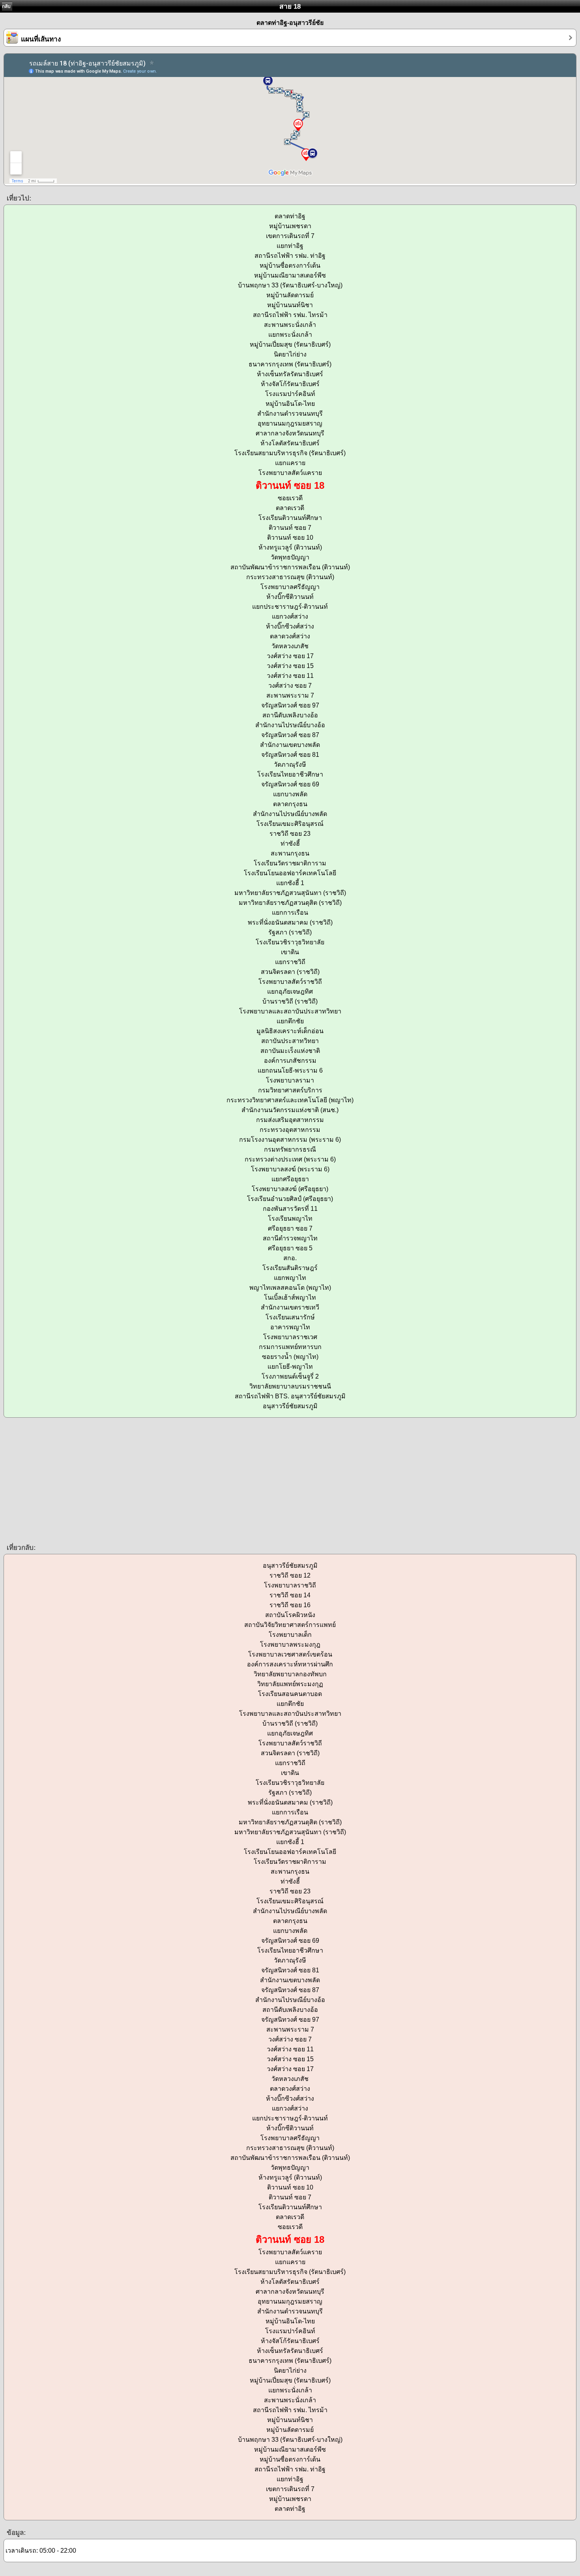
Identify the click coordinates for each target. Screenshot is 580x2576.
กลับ (6, 6)
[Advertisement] (237, 1480)
